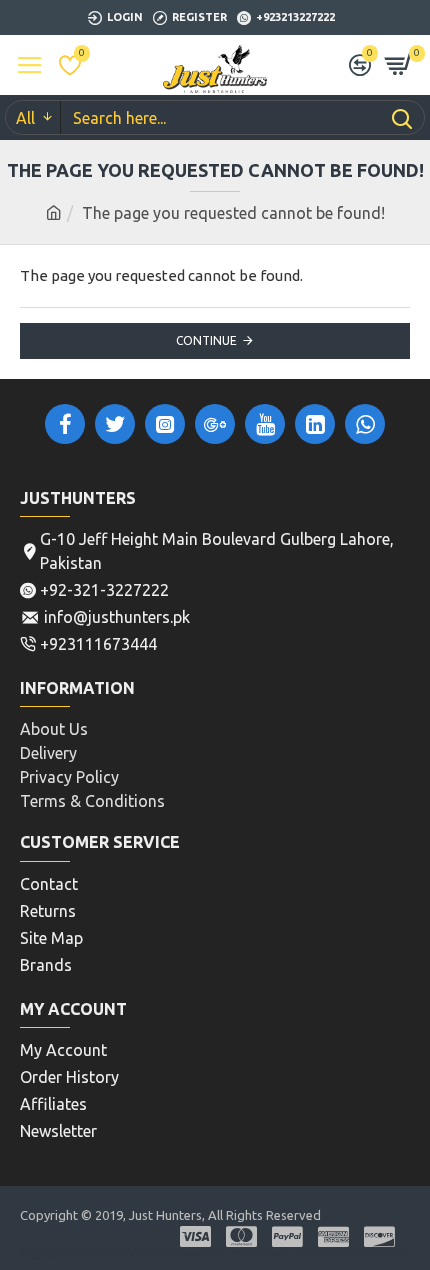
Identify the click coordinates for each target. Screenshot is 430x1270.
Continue (206, 340)
